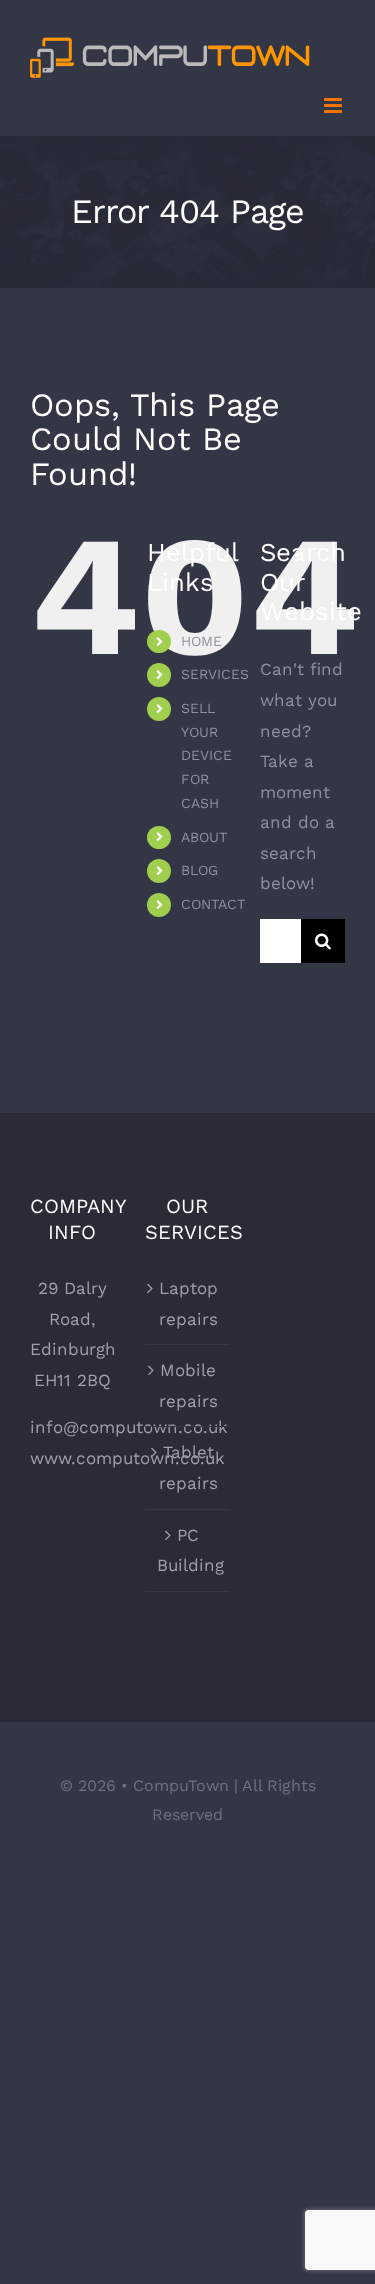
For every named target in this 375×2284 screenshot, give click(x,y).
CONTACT (213, 904)
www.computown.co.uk (127, 1458)
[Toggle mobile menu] (334, 105)
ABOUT (204, 837)
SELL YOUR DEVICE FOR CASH (206, 755)
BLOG (199, 870)
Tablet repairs (188, 1467)
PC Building (188, 1550)
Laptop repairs (188, 1303)
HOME (201, 641)
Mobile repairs (188, 1385)
